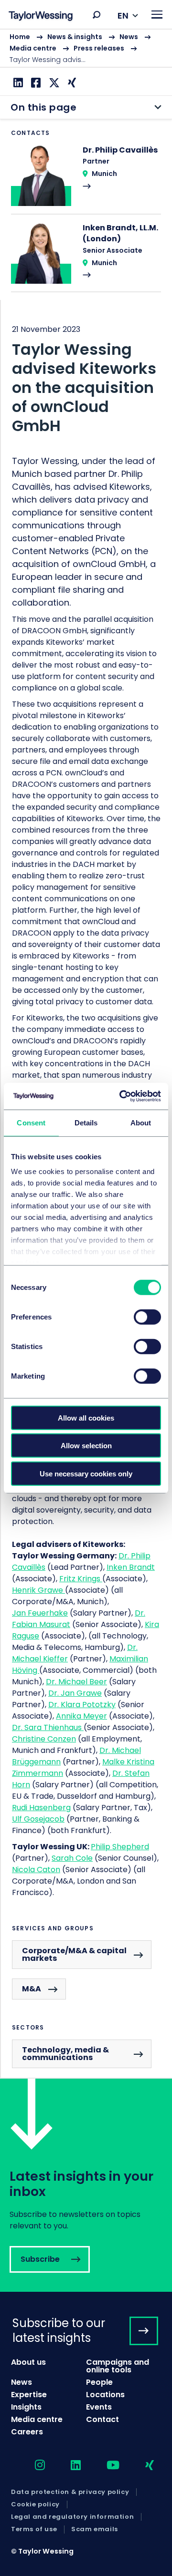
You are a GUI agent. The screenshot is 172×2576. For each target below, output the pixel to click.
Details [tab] (86, 1122)
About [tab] (141, 1122)
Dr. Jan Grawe (75, 1693)
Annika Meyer (81, 1716)
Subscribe (86, 2185)
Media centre (33, 48)
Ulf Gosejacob (38, 1819)
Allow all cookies (86, 1417)
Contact (102, 2419)
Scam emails (95, 2529)
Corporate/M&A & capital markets (74, 1954)
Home (20, 37)
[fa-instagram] (32, 2466)
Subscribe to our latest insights (59, 2330)
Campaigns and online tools (118, 2366)
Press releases (99, 48)
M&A (32, 1989)
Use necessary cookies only (86, 1473)
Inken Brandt (131, 1567)
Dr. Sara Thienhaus (48, 1727)
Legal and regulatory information (72, 2517)
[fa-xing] (141, 2466)
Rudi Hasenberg (41, 1808)
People (99, 2382)
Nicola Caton (36, 1870)
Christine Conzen (44, 1739)
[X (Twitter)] (53, 83)
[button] (97, 15)
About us (28, 2362)
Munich (104, 174)
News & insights (75, 37)
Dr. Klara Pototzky (82, 1705)
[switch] (147, 1317)
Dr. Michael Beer (76, 1682)
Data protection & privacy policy (70, 2492)
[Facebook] (35, 83)
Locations (105, 2395)
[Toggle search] (97, 15)
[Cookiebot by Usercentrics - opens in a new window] (121, 1096)
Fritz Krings (81, 1579)
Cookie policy (35, 2504)
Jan (40, 1613)
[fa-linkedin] (67, 2466)
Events (99, 2407)
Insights (26, 2407)
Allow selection (86, 1446)
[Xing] (71, 83)
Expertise (29, 2395)
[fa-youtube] (105, 2466)
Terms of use (34, 2529)
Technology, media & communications (65, 2054)
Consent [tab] (31, 1122)
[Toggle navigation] (157, 15)
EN (123, 15)
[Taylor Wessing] (41, 17)
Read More (86, 179)
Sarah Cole (72, 1858)
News (129, 37)
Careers (27, 2432)
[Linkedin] (17, 83)
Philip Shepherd (120, 1847)
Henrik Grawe (38, 1590)
